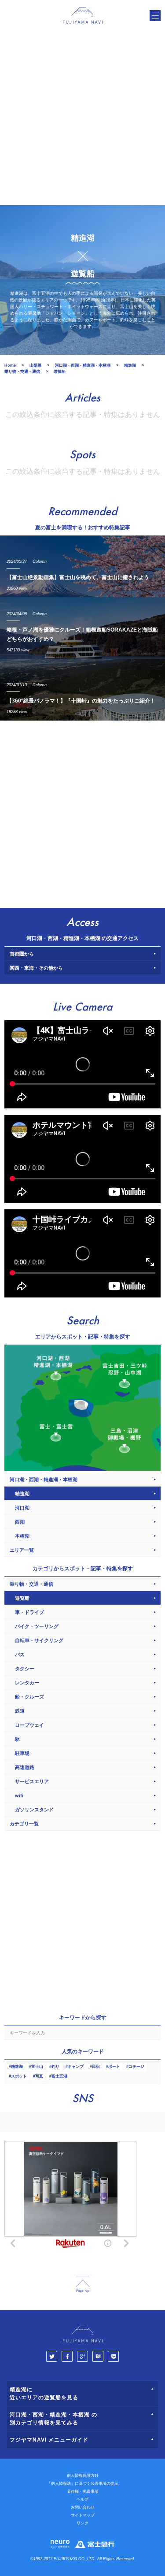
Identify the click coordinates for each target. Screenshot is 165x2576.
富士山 (37, 2067)
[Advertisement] (82, 118)
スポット (19, 2076)
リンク (82, 2523)
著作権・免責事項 (83, 2491)
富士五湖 (59, 2076)
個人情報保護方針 (83, 2476)
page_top (83, 2284)
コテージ (136, 2067)
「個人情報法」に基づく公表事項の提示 (83, 2483)
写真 (39, 2076)
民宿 (96, 2067)
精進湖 (17, 2067)
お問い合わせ (83, 2507)
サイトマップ (83, 2515)
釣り (55, 2067)
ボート (114, 2067)
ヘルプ (82, 2499)
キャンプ (76, 2067)
